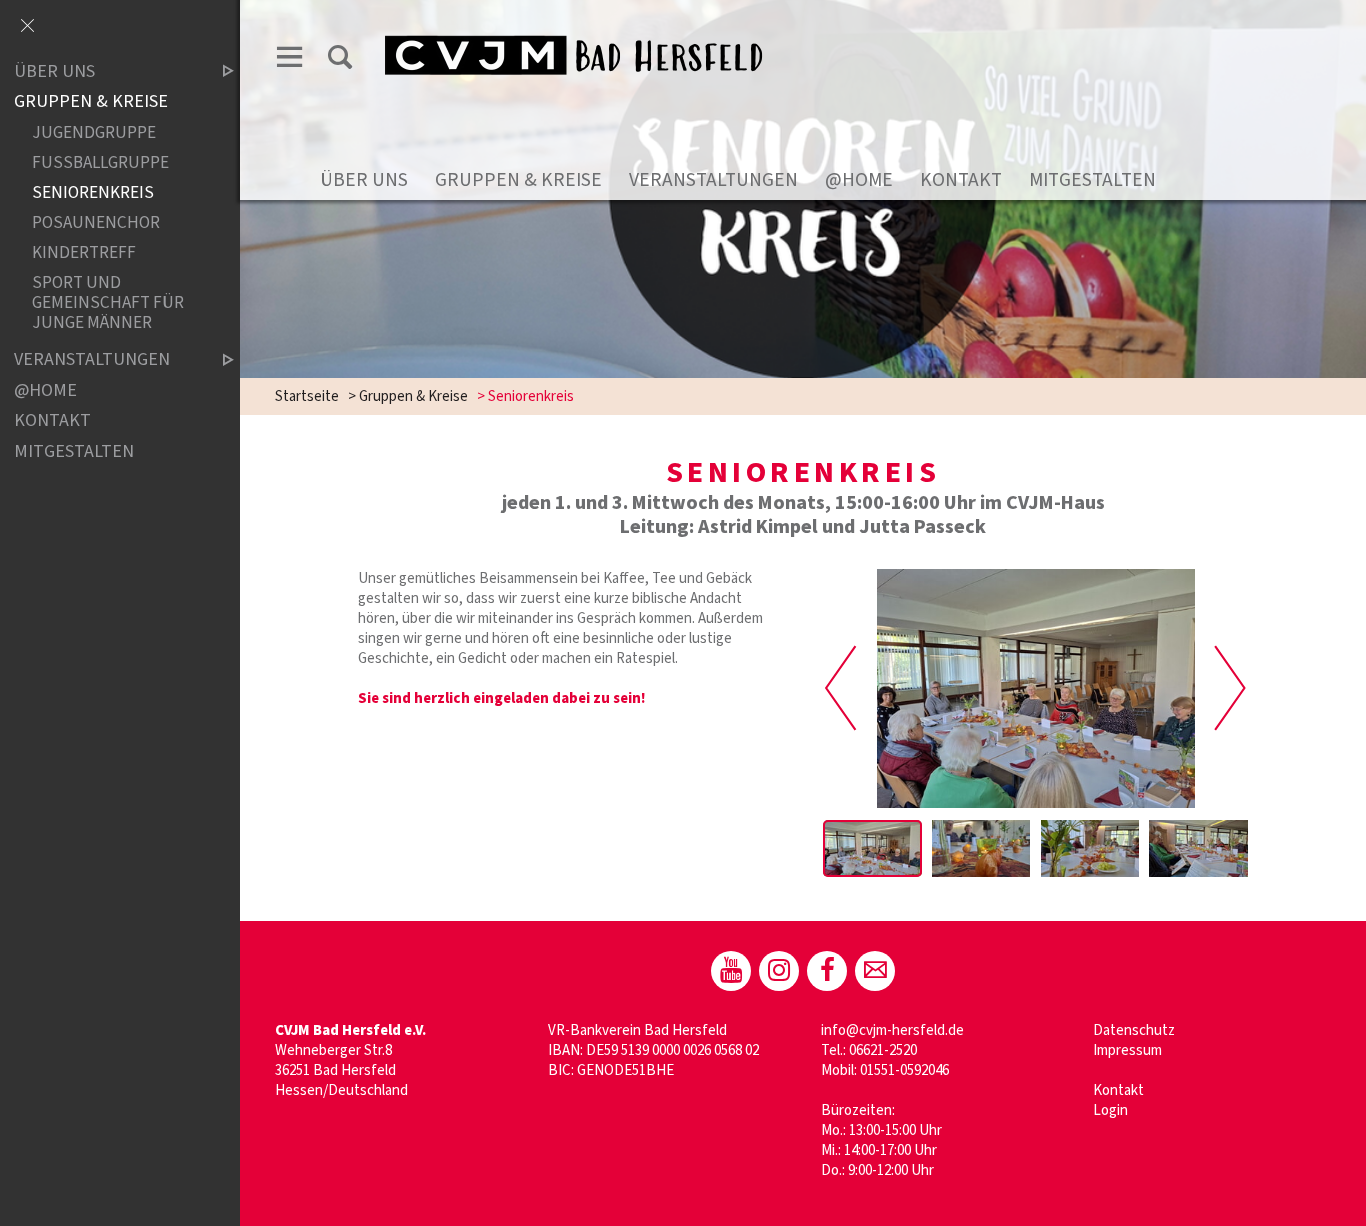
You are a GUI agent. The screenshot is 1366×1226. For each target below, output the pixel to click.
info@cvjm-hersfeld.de (892, 1030)
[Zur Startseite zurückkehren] (585, 36)
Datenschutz (1134, 1030)
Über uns (364, 180)
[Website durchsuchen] (340, 57)
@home (859, 180)
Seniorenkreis (93, 192)
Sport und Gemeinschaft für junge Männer (108, 302)
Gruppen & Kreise (518, 180)
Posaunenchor (96, 222)
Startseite (307, 396)
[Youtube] (731, 971)
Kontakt (961, 180)
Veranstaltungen (713, 180)
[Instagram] (779, 971)
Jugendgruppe (94, 132)
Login (1110, 1110)
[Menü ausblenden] (27, 27)
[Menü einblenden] (290, 57)
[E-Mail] (875, 971)
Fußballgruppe (100, 162)
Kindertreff (84, 252)
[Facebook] (827, 971)
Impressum (1127, 1050)
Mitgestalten (1092, 180)
